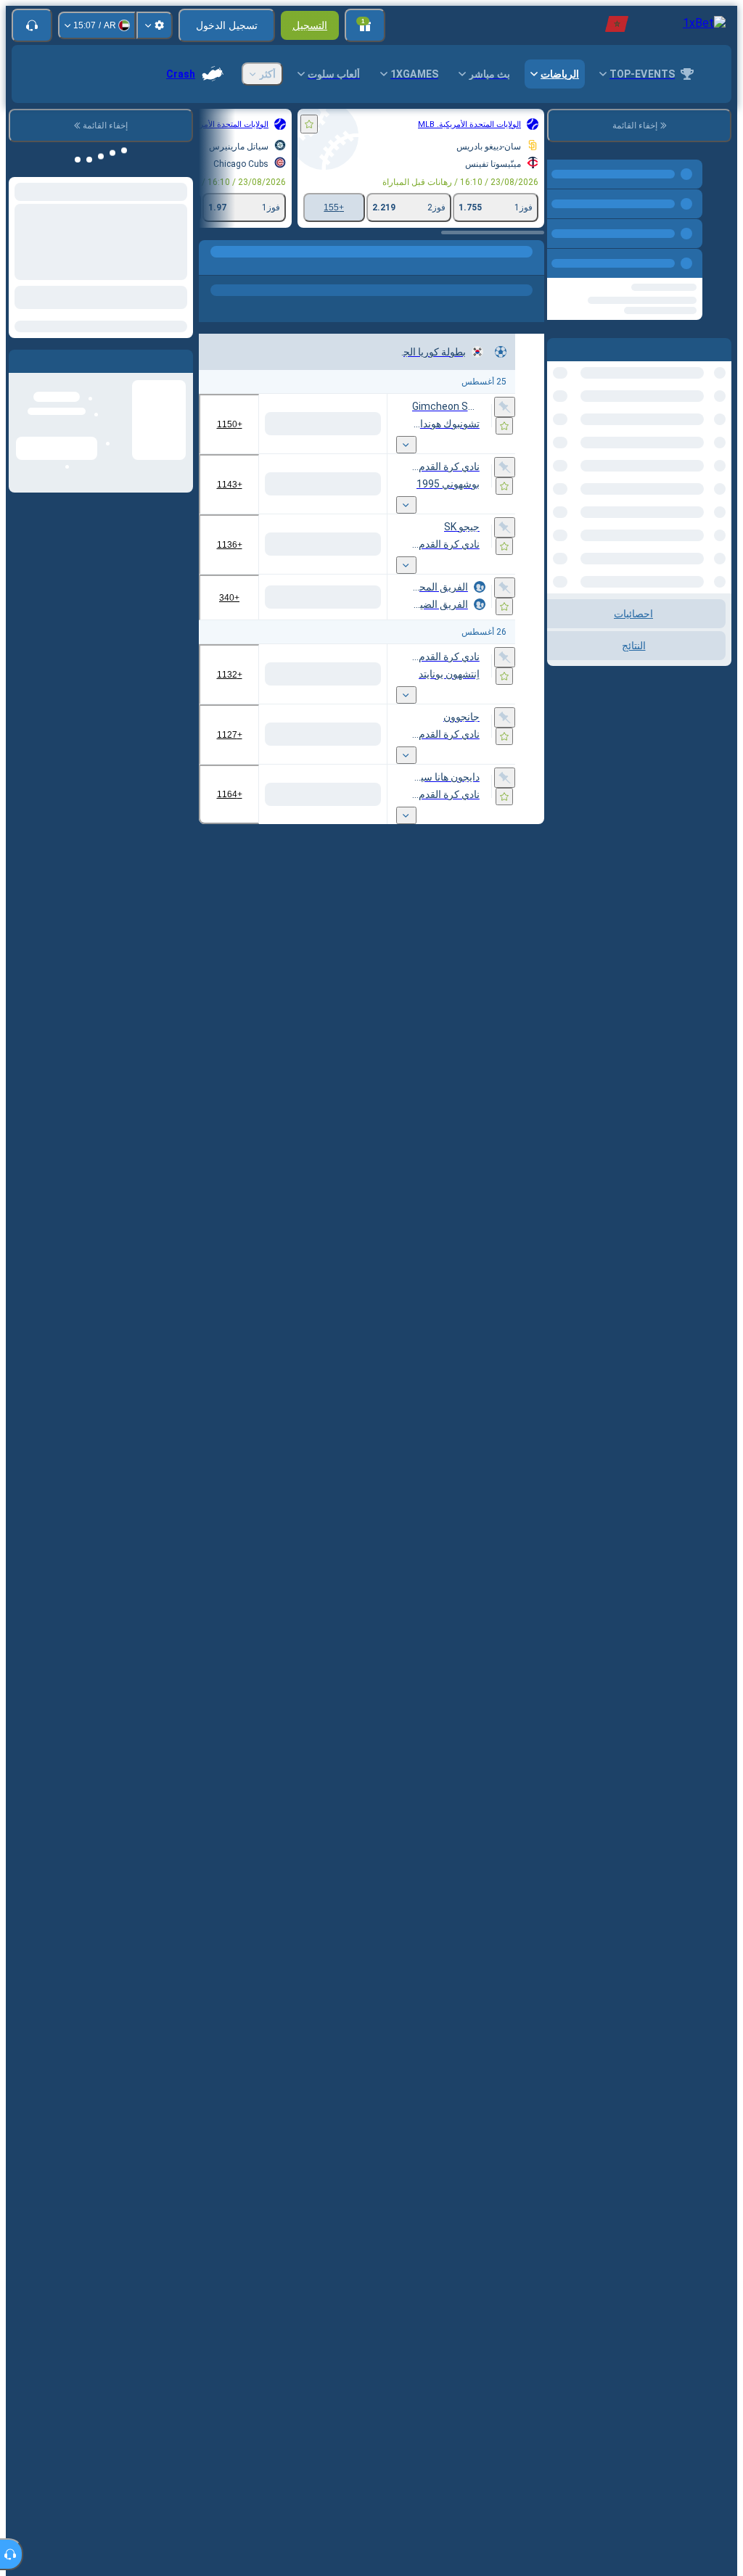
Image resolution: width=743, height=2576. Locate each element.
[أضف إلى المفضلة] (309, 124)
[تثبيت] (505, 408)
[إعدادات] (155, 25)
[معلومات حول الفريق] (472, 459)
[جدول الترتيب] (488, 459)
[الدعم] (32, 25)
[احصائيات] (505, 459)
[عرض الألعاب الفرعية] (406, 461)
